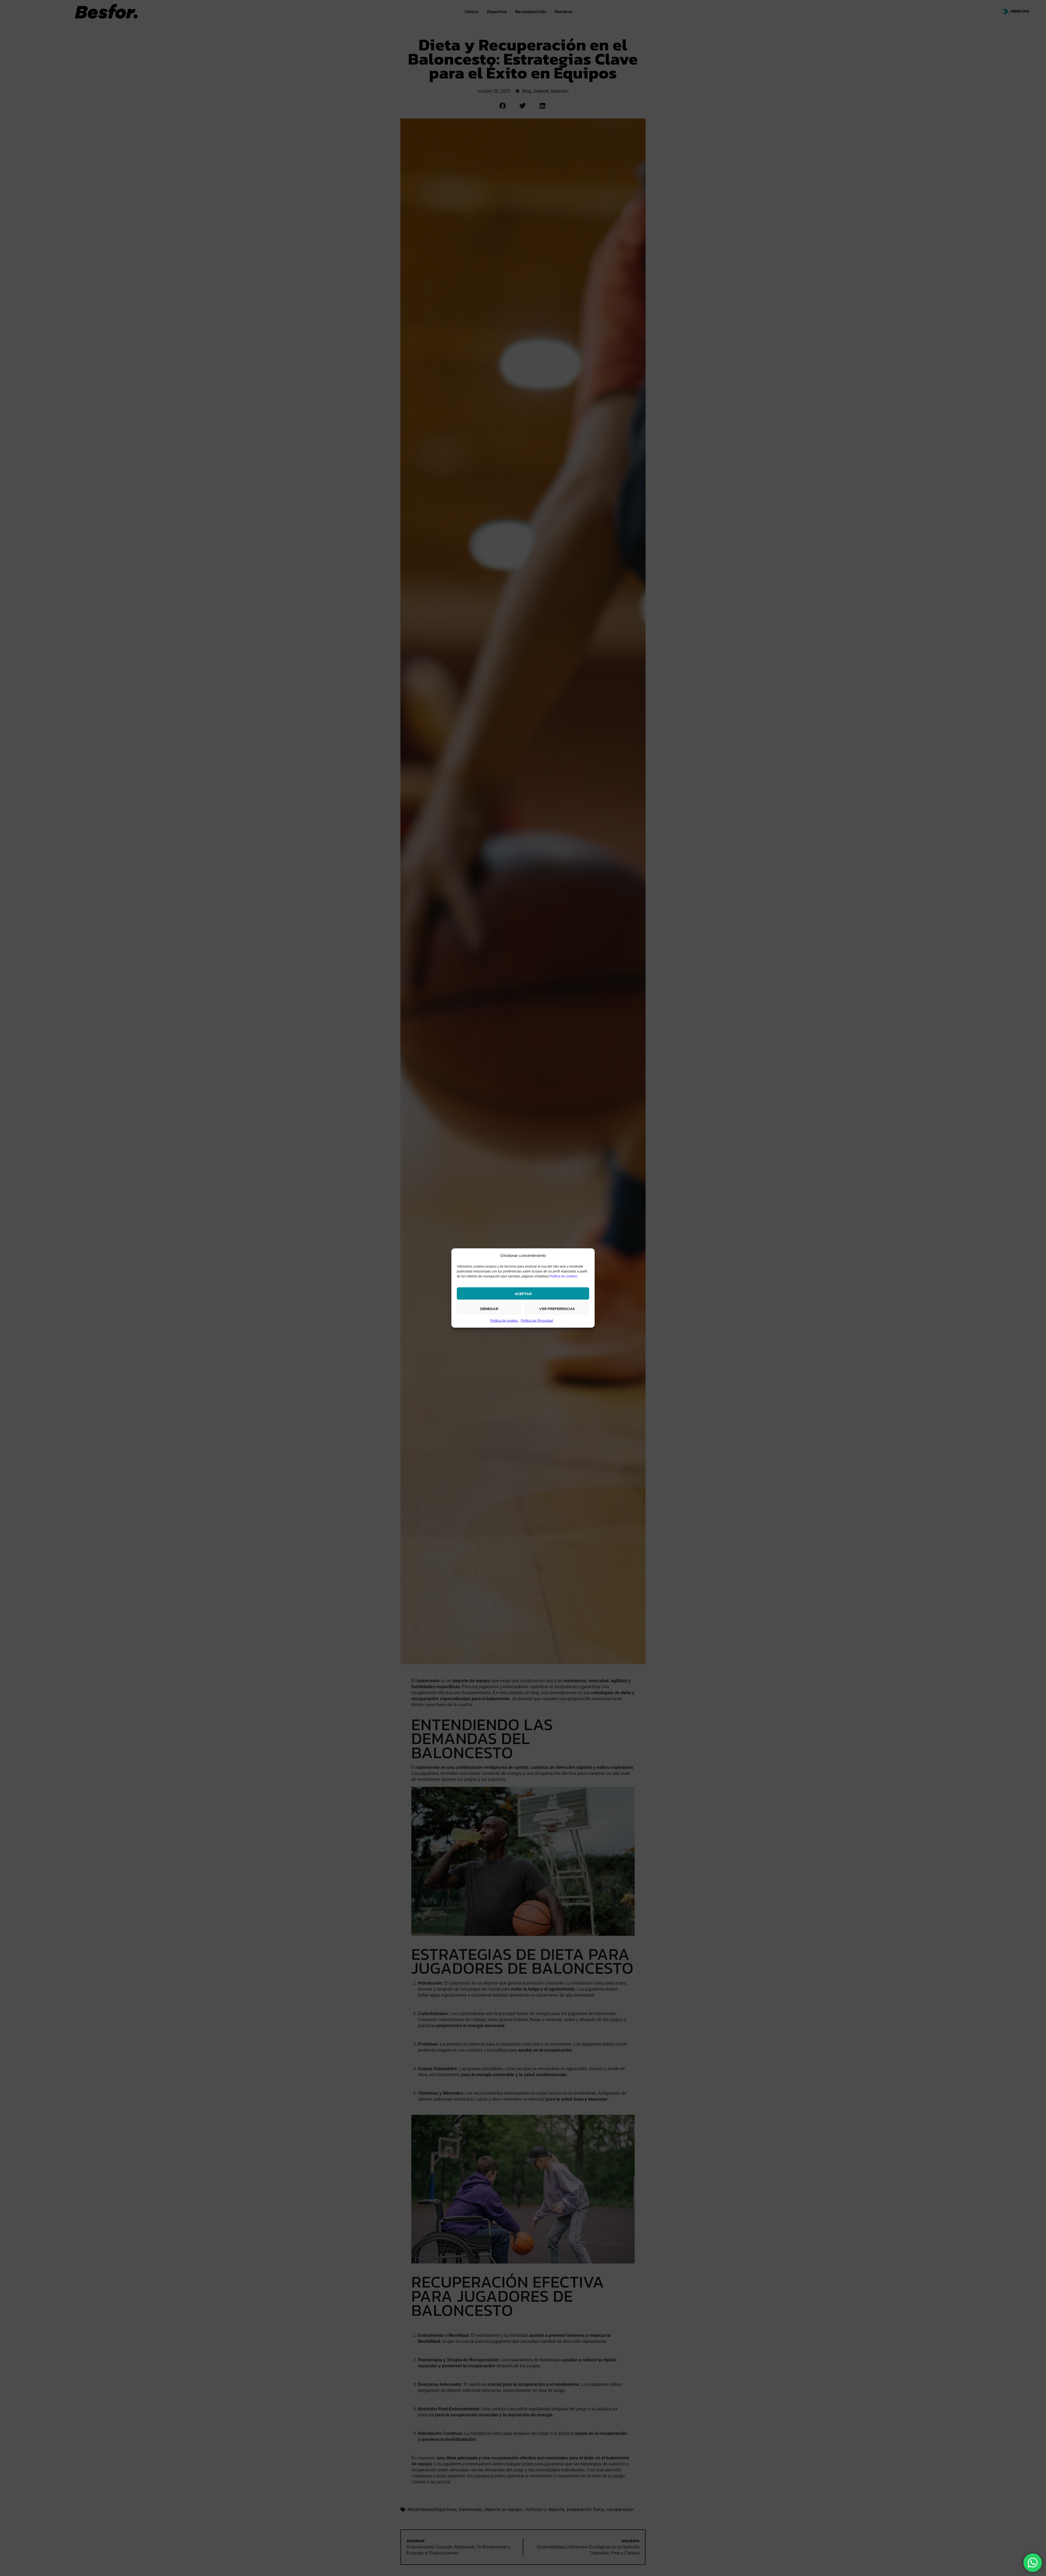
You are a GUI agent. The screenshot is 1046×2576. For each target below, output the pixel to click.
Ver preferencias (557, 1308)
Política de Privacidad (537, 1321)
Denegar (489, 1308)
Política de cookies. (564, 1276)
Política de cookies (504, 1321)
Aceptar (523, 1293)
